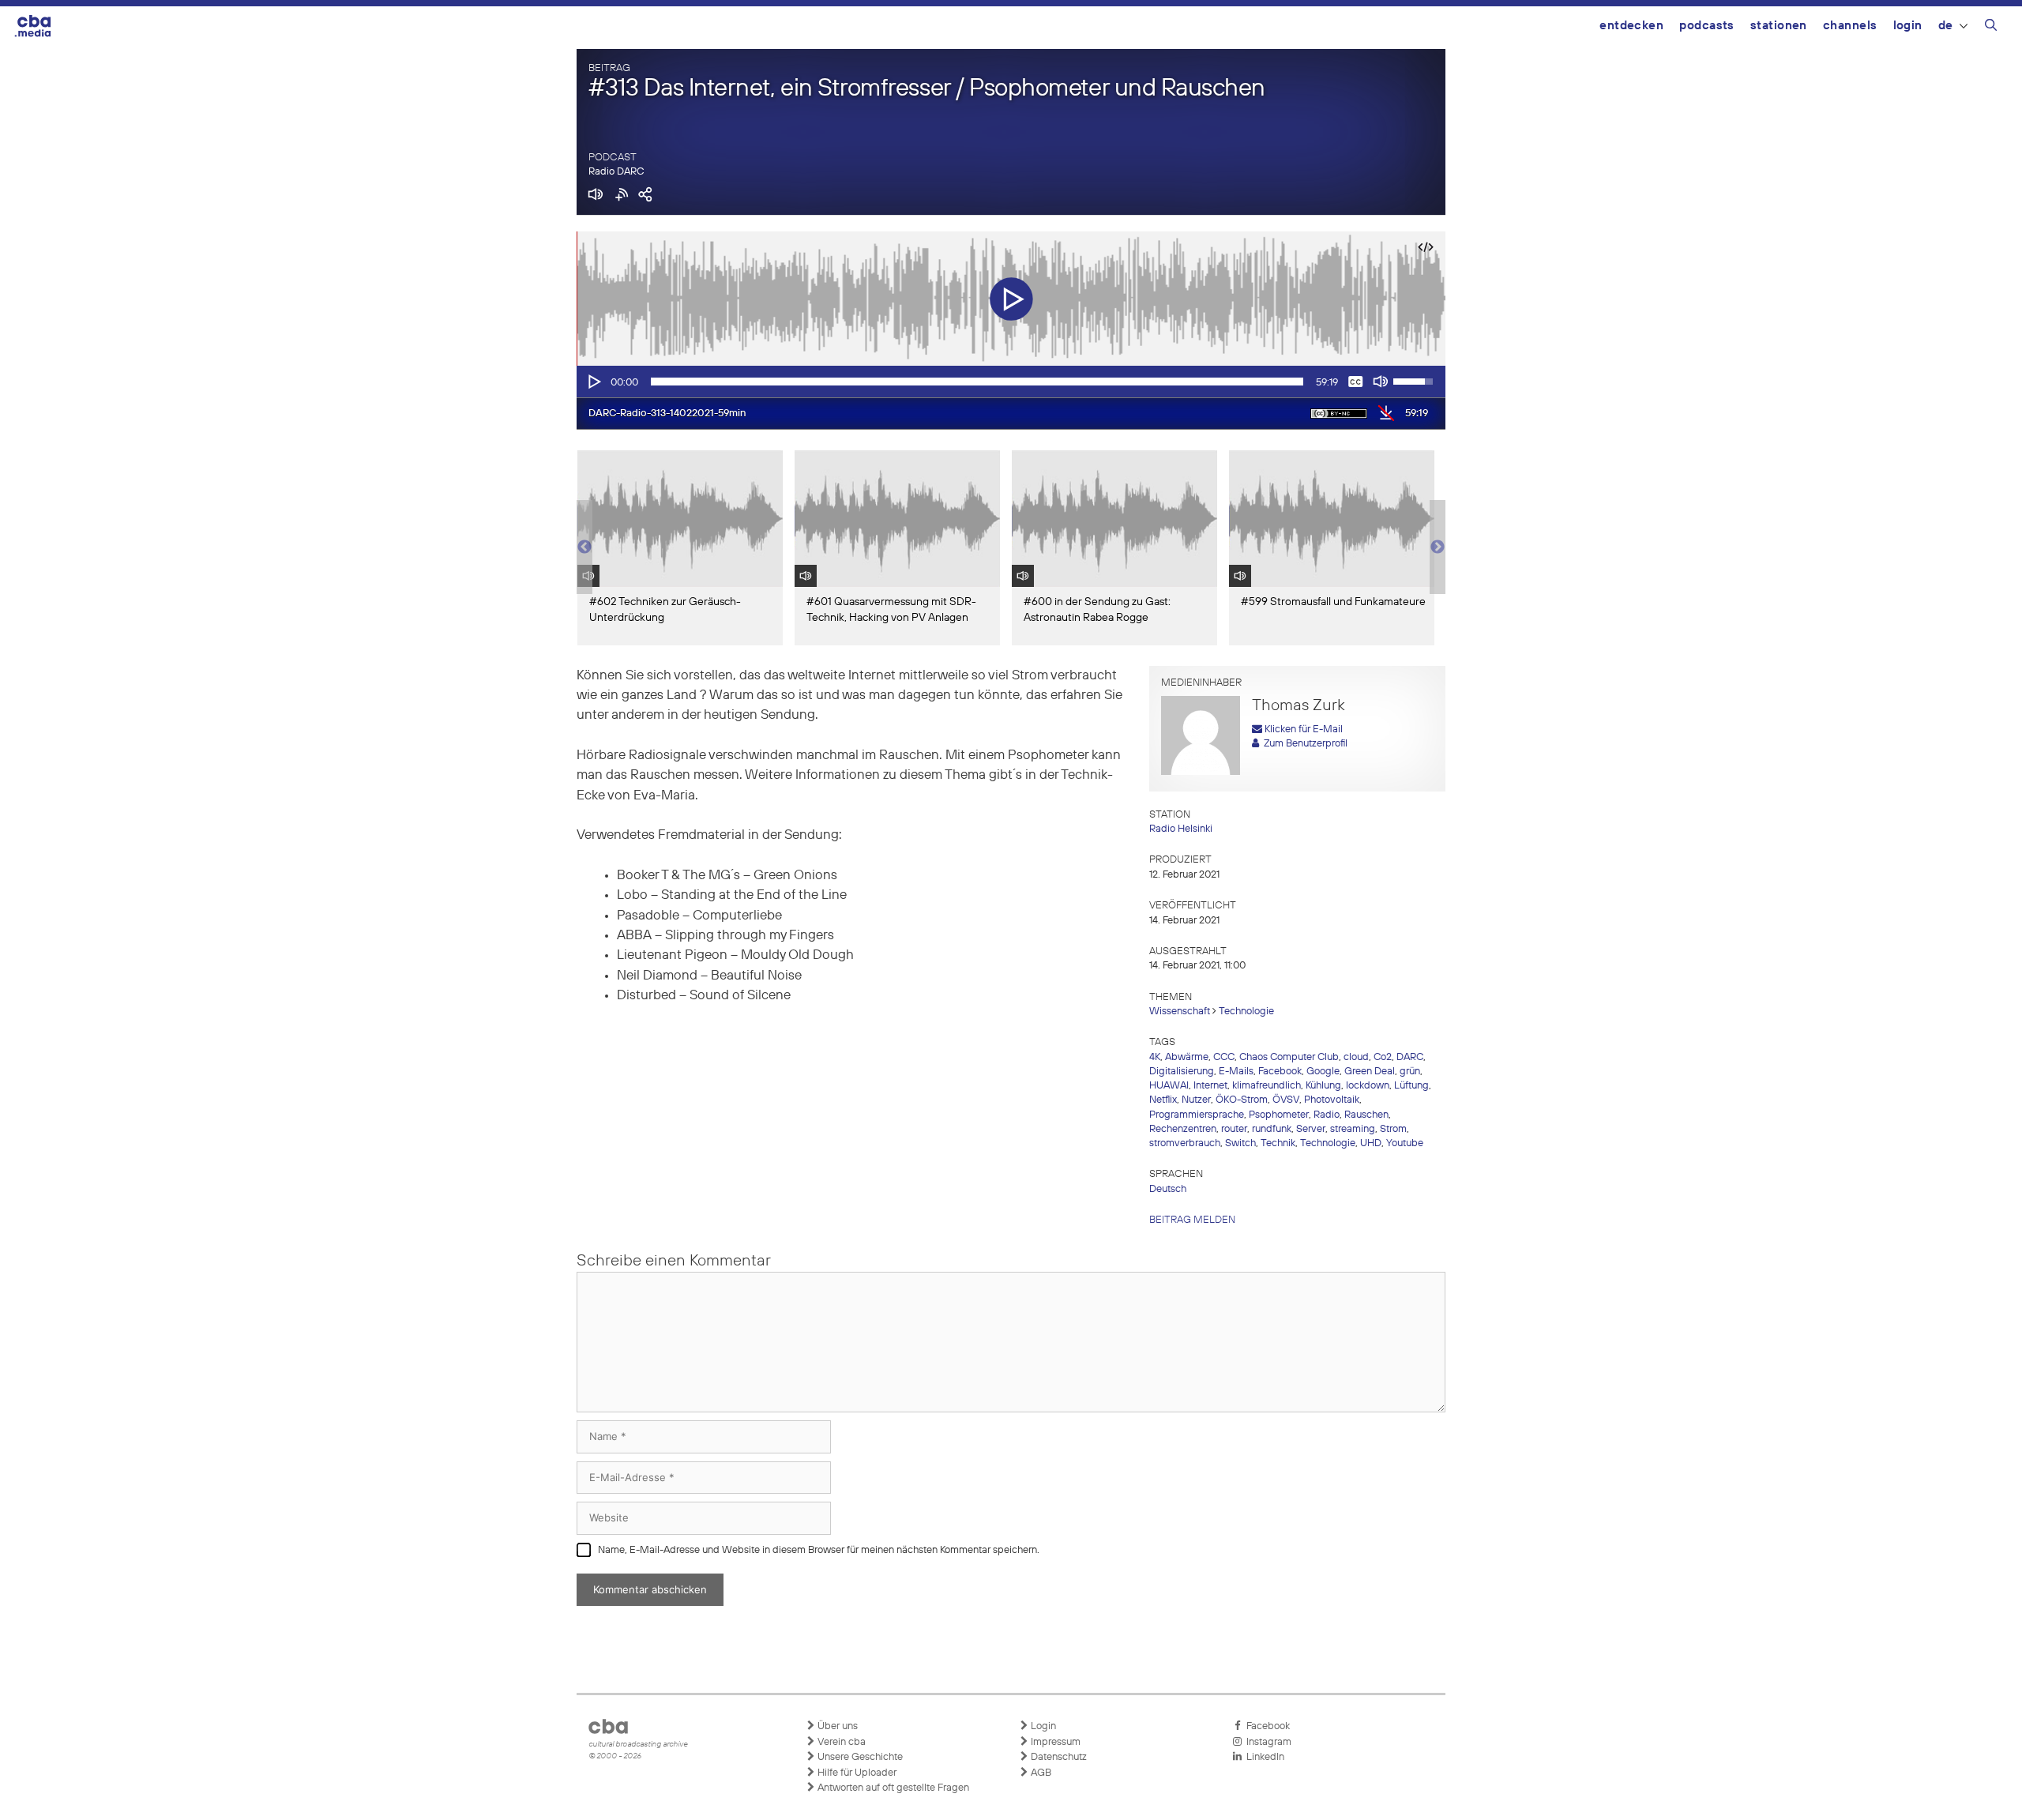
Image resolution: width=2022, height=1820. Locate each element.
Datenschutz (1058, 1757)
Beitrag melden (1192, 1220)
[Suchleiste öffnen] (1991, 28)
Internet (1210, 1086)
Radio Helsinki (1181, 829)
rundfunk (1272, 1129)
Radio (1327, 1115)
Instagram (1267, 1742)
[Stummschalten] (1381, 382)
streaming (1353, 1129)
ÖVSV (1286, 1100)
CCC (1224, 1057)
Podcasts (1707, 26)
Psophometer (1279, 1115)
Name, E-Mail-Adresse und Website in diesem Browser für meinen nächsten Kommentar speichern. (819, 1550)
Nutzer (1196, 1100)
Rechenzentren (1183, 1129)
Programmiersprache (1197, 1115)
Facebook (1280, 1072)
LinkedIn (1263, 1757)
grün (1410, 1072)
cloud (1356, 1057)
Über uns (836, 1726)
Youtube (1405, 1143)
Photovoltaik (1332, 1100)
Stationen (1779, 26)
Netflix (1163, 1100)
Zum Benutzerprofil (1303, 744)
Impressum (1054, 1742)
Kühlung (1323, 1086)
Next (1438, 547)
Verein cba (840, 1742)
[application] (1011, 382)
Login (1908, 26)
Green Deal (1370, 1072)
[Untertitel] (1355, 382)
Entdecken (1631, 26)
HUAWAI (1169, 1086)
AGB (1040, 1773)
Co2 (1383, 1057)
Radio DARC (616, 172)
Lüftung (1411, 1086)
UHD (1371, 1143)
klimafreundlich (1267, 1086)
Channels (1850, 26)
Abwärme (1187, 1057)
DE (1946, 26)
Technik (1278, 1143)
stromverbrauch (1185, 1143)
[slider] (977, 382)
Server (1311, 1129)
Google (1323, 1072)
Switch (1240, 1143)
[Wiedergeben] (593, 382)
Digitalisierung (1182, 1072)
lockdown (1368, 1086)
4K (1155, 1057)
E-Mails (1236, 1072)
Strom (1393, 1129)
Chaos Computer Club (1289, 1057)
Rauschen (1366, 1115)
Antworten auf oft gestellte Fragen (892, 1788)
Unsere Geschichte (859, 1757)
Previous (584, 547)
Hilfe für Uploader (856, 1773)
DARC (1410, 1057)
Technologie (1246, 1012)
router (1234, 1129)
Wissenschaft (1180, 1012)
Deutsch (1168, 1189)
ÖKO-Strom (1242, 1100)
